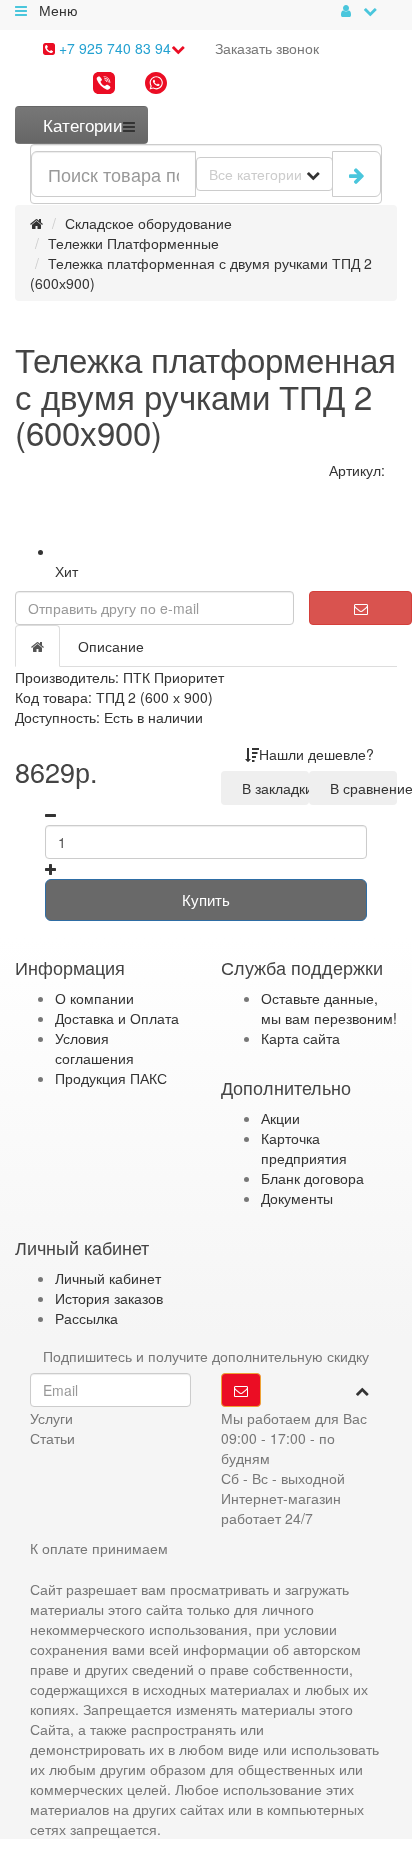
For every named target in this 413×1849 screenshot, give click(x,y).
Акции (280, 1118)
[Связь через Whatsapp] (156, 85)
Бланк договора (312, 1178)
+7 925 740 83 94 (113, 48)
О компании (94, 998)
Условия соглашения (94, 1048)
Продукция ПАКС (111, 1078)
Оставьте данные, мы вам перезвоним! (329, 1008)
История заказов (109, 1298)
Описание (111, 646)
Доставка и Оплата (117, 1018)
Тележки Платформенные (133, 243)
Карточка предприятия (304, 1148)
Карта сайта (300, 1038)
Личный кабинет (108, 1278)
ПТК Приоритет (173, 677)
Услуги (51, 1418)
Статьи (52, 1438)
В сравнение (359, 788)
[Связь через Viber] (104, 85)
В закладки (271, 788)
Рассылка (86, 1318)
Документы (297, 1198)
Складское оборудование (148, 223)
